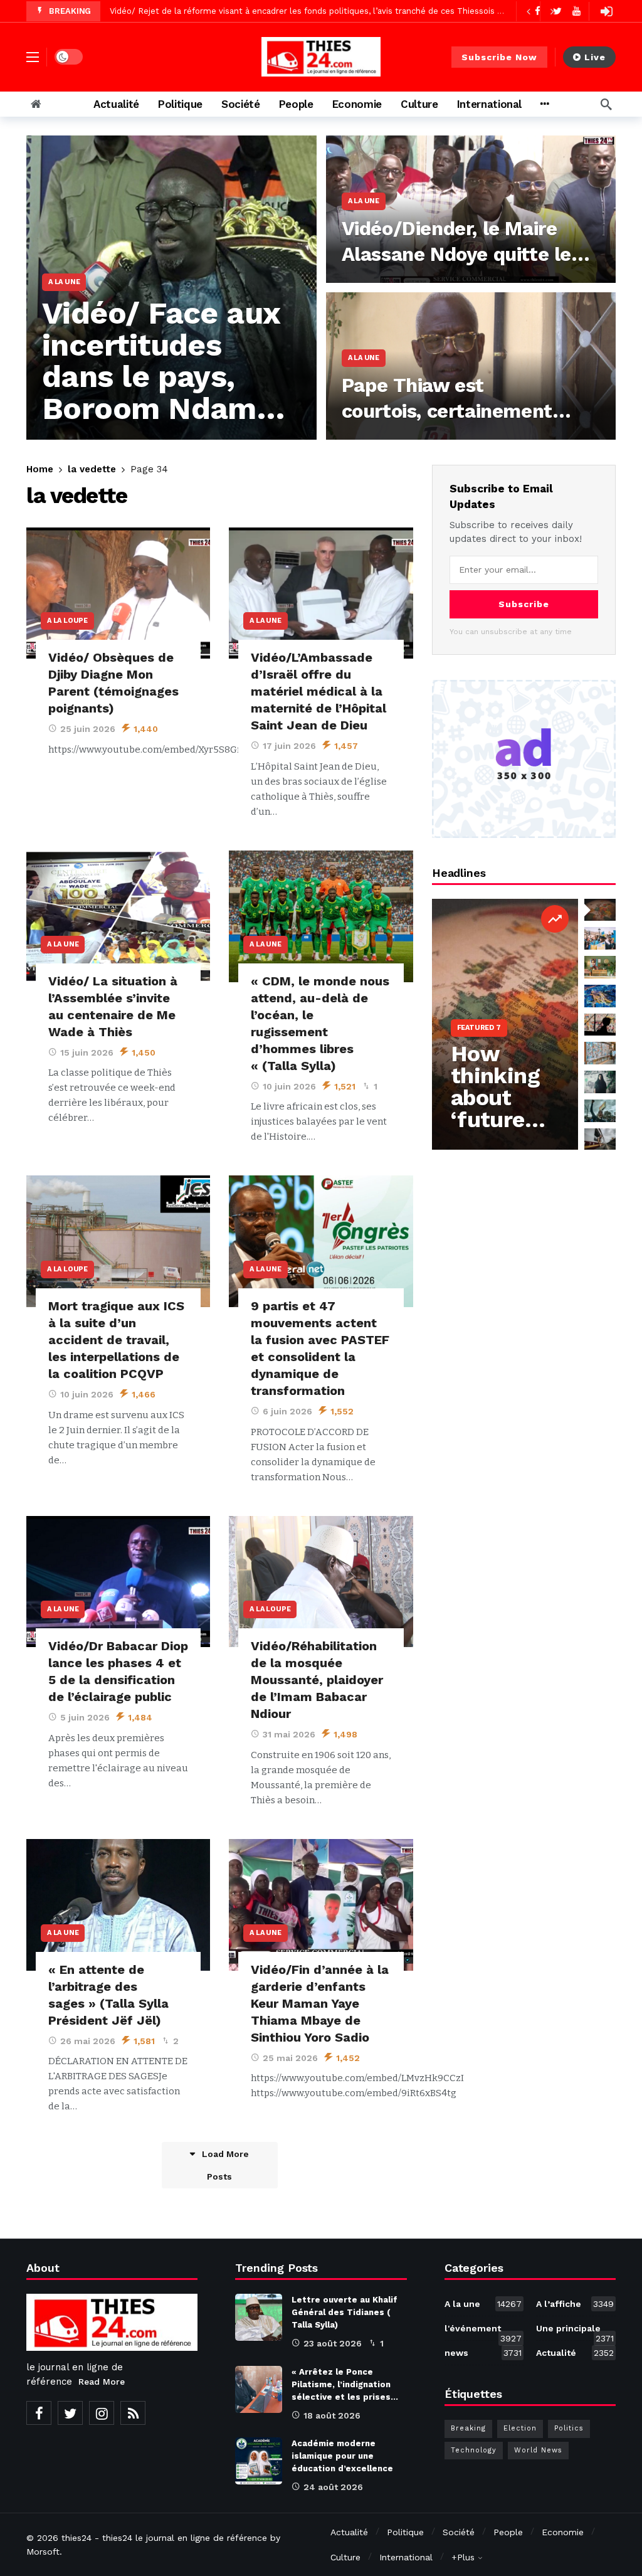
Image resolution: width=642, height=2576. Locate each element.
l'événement (483, 2331)
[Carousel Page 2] (600, 938)
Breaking (468, 2428)
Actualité (575, 2353)
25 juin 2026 (88, 729)
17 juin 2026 (289, 746)
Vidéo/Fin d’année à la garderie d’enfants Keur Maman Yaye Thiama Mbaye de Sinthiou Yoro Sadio (320, 2003)
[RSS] (133, 2413)
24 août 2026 (333, 2487)
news (483, 2353)
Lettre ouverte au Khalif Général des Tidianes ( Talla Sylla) (345, 2312)
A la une (265, 621)
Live (595, 57)
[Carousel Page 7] (600, 1082)
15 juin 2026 (87, 1052)
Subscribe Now (499, 57)
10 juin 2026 (289, 1086)
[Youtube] (576, 11)
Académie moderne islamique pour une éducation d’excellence (342, 2456)
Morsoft (43, 2552)
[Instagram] (102, 2413)
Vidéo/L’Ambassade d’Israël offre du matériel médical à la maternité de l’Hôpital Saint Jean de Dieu (318, 691)
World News (538, 2450)
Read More (102, 2382)
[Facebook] (39, 2413)
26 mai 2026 (88, 2041)
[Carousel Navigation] (540, 11)
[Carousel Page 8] (600, 1111)
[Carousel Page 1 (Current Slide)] (600, 910)
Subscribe (524, 604)
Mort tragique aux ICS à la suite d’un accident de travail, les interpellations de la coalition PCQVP (116, 1340)
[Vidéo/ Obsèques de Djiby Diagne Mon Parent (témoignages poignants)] (118, 593)
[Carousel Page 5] (600, 1025)
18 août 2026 (332, 2415)
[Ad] (524, 759)
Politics (569, 2428)
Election (520, 2428)
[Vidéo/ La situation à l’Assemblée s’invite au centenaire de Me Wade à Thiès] (118, 916)
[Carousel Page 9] (600, 1140)
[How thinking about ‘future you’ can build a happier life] (505, 1024)
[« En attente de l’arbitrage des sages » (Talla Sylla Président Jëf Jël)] (118, 1905)
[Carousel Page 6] (600, 1053)
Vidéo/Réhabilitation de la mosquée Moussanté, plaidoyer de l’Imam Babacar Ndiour (317, 1680)
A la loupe (67, 621)
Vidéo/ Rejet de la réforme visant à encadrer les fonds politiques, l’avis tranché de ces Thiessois (302, 10)
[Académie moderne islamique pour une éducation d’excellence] (259, 2461)
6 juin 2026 (287, 1411)
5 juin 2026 (85, 1717)
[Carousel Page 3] (600, 967)
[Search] (606, 104)
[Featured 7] (555, 919)
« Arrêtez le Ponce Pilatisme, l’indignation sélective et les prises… (345, 2384)
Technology (474, 2450)
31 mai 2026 (289, 1734)
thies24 (76, 2538)
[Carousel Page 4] (600, 996)
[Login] (606, 11)
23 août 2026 (333, 2343)
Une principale (575, 2331)
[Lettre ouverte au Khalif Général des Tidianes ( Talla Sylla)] (259, 2317)
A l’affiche (575, 2304)
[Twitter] (70, 2413)
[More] (545, 104)
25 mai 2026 (290, 2058)
